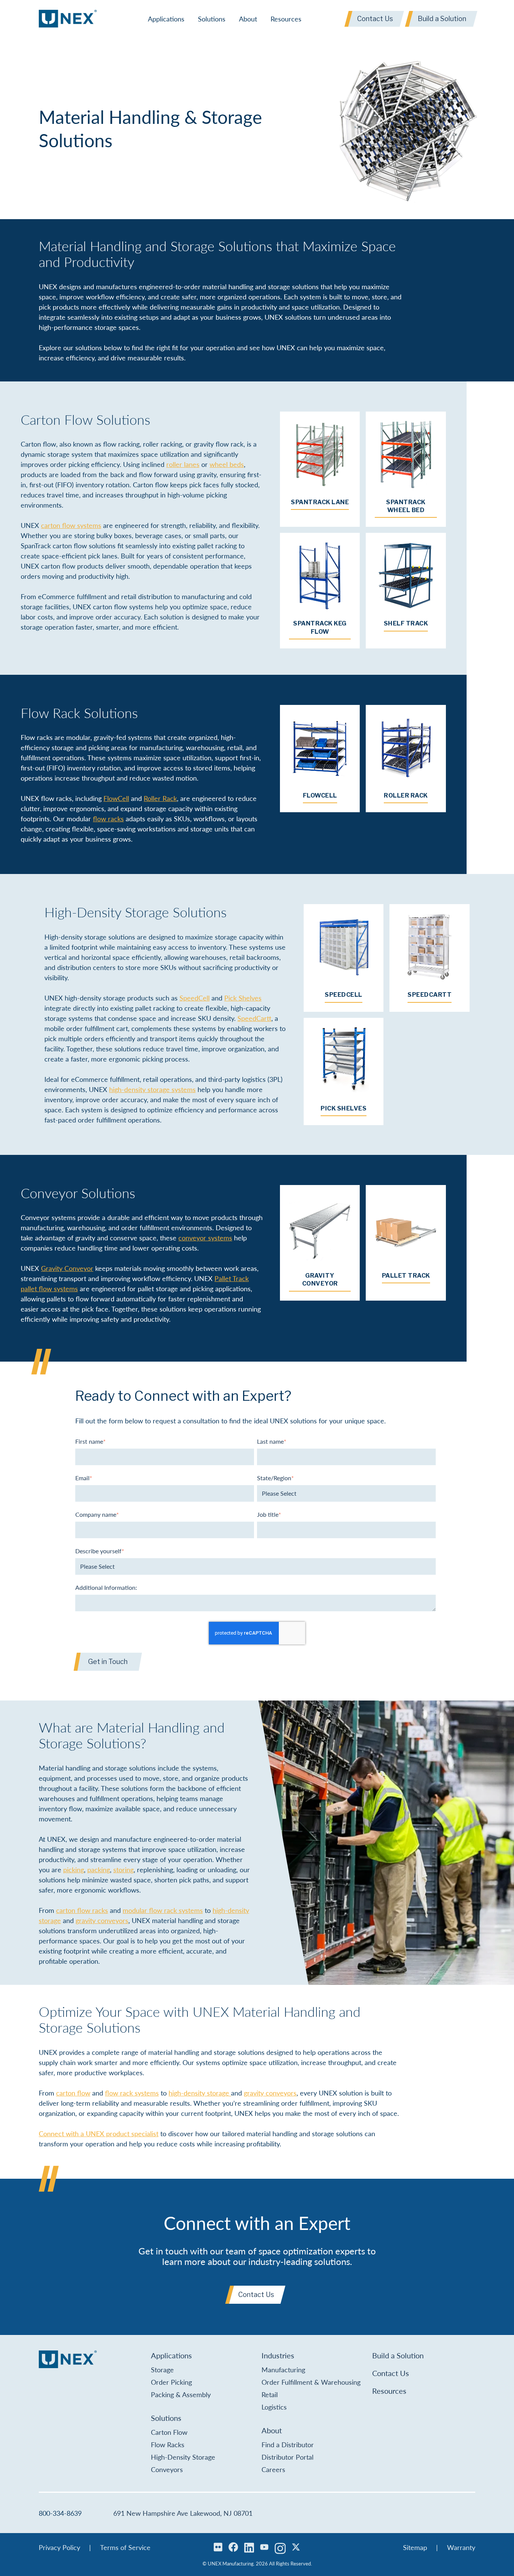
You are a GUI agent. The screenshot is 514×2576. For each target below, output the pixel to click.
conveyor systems (205, 1238)
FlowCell (116, 798)
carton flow (73, 2093)
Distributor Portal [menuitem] (287, 2457)
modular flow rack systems (163, 1910)
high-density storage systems (152, 1089)
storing (123, 1869)
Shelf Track (406, 623)
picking (74, 1869)
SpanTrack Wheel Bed (406, 506)
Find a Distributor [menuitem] (288, 2444)
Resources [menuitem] (286, 19)
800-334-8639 (60, 2513)
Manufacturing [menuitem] (283, 2369)
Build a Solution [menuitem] (398, 2355)
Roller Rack (160, 798)
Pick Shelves (243, 998)
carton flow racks (82, 1910)
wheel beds (227, 464)
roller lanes (183, 464)
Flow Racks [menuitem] (168, 2444)
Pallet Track (406, 1276)
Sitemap (415, 2547)
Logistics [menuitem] (274, 2407)
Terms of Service (125, 2547)
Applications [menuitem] (166, 19)
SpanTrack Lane (320, 502)
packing (99, 1869)
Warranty (461, 2547)
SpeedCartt (254, 1018)
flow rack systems (132, 2093)
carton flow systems (71, 525)
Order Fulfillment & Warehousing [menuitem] (311, 2382)
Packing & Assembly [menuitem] (181, 2394)
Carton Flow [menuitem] (169, 2432)
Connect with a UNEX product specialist (99, 2133)
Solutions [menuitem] (212, 19)
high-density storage (200, 2093)
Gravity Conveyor (67, 1268)
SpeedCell (195, 998)
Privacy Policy (59, 2547)
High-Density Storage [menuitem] (183, 2457)
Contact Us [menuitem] (391, 2373)
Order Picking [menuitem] (171, 2382)
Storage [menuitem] (162, 2369)
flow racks (108, 818)
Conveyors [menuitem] (167, 2469)
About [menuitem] (248, 19)
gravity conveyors (102, 1920)
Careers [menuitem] (273, 2469)
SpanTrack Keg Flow (320, 628)
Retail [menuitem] (270, 2394)
